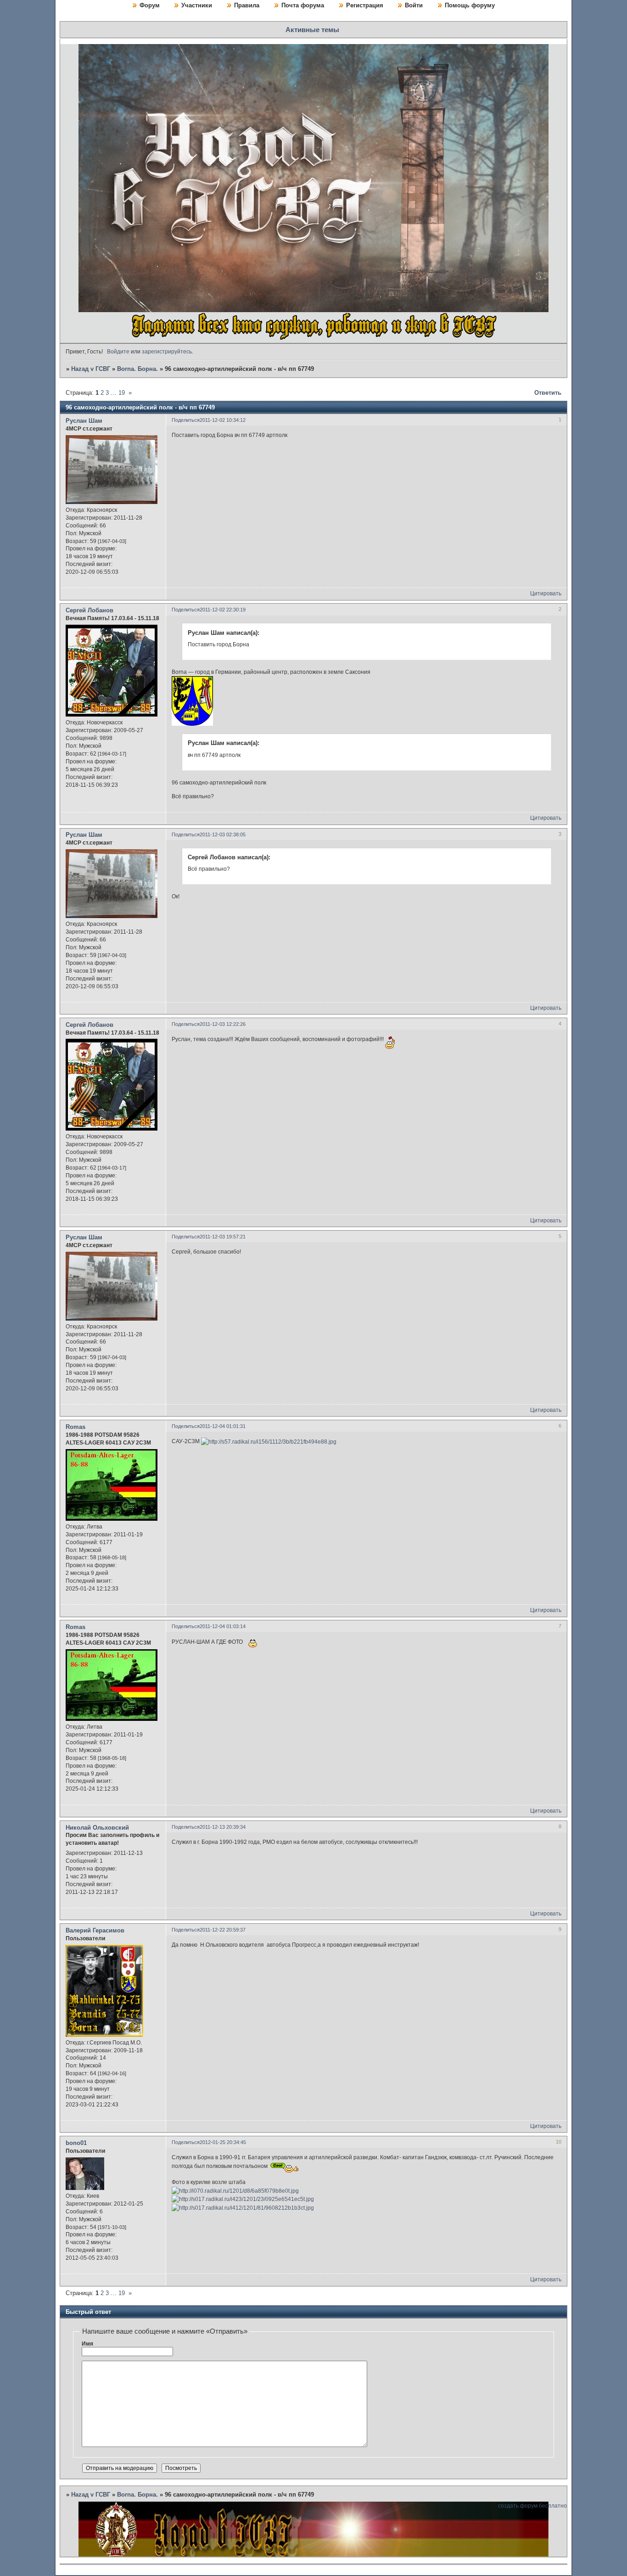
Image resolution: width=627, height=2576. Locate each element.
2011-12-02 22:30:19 (223, 610)
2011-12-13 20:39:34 (223, 1827)
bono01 (76, 2143)
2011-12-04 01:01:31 (223, 1426)
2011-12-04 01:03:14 (223, 1626)
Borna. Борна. (137, 369)
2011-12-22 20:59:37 (223, 1930)
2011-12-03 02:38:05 (223, 834)
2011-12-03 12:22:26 (223, 1024)
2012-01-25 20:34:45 (223, 2142)
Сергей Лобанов (90, 610)
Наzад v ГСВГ (91, 369)
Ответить (548, 393)
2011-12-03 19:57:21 (223, 1237)
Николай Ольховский (97, 1828)
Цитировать (546, 594)
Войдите (118, 352)
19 (122, 393)
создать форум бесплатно (532, 2506)
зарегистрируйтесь (167, 352)
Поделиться (186, 420)
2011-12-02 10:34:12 (223, 420)
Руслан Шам (84, 421)
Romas (76, 1427)
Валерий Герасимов (95, 1930)
